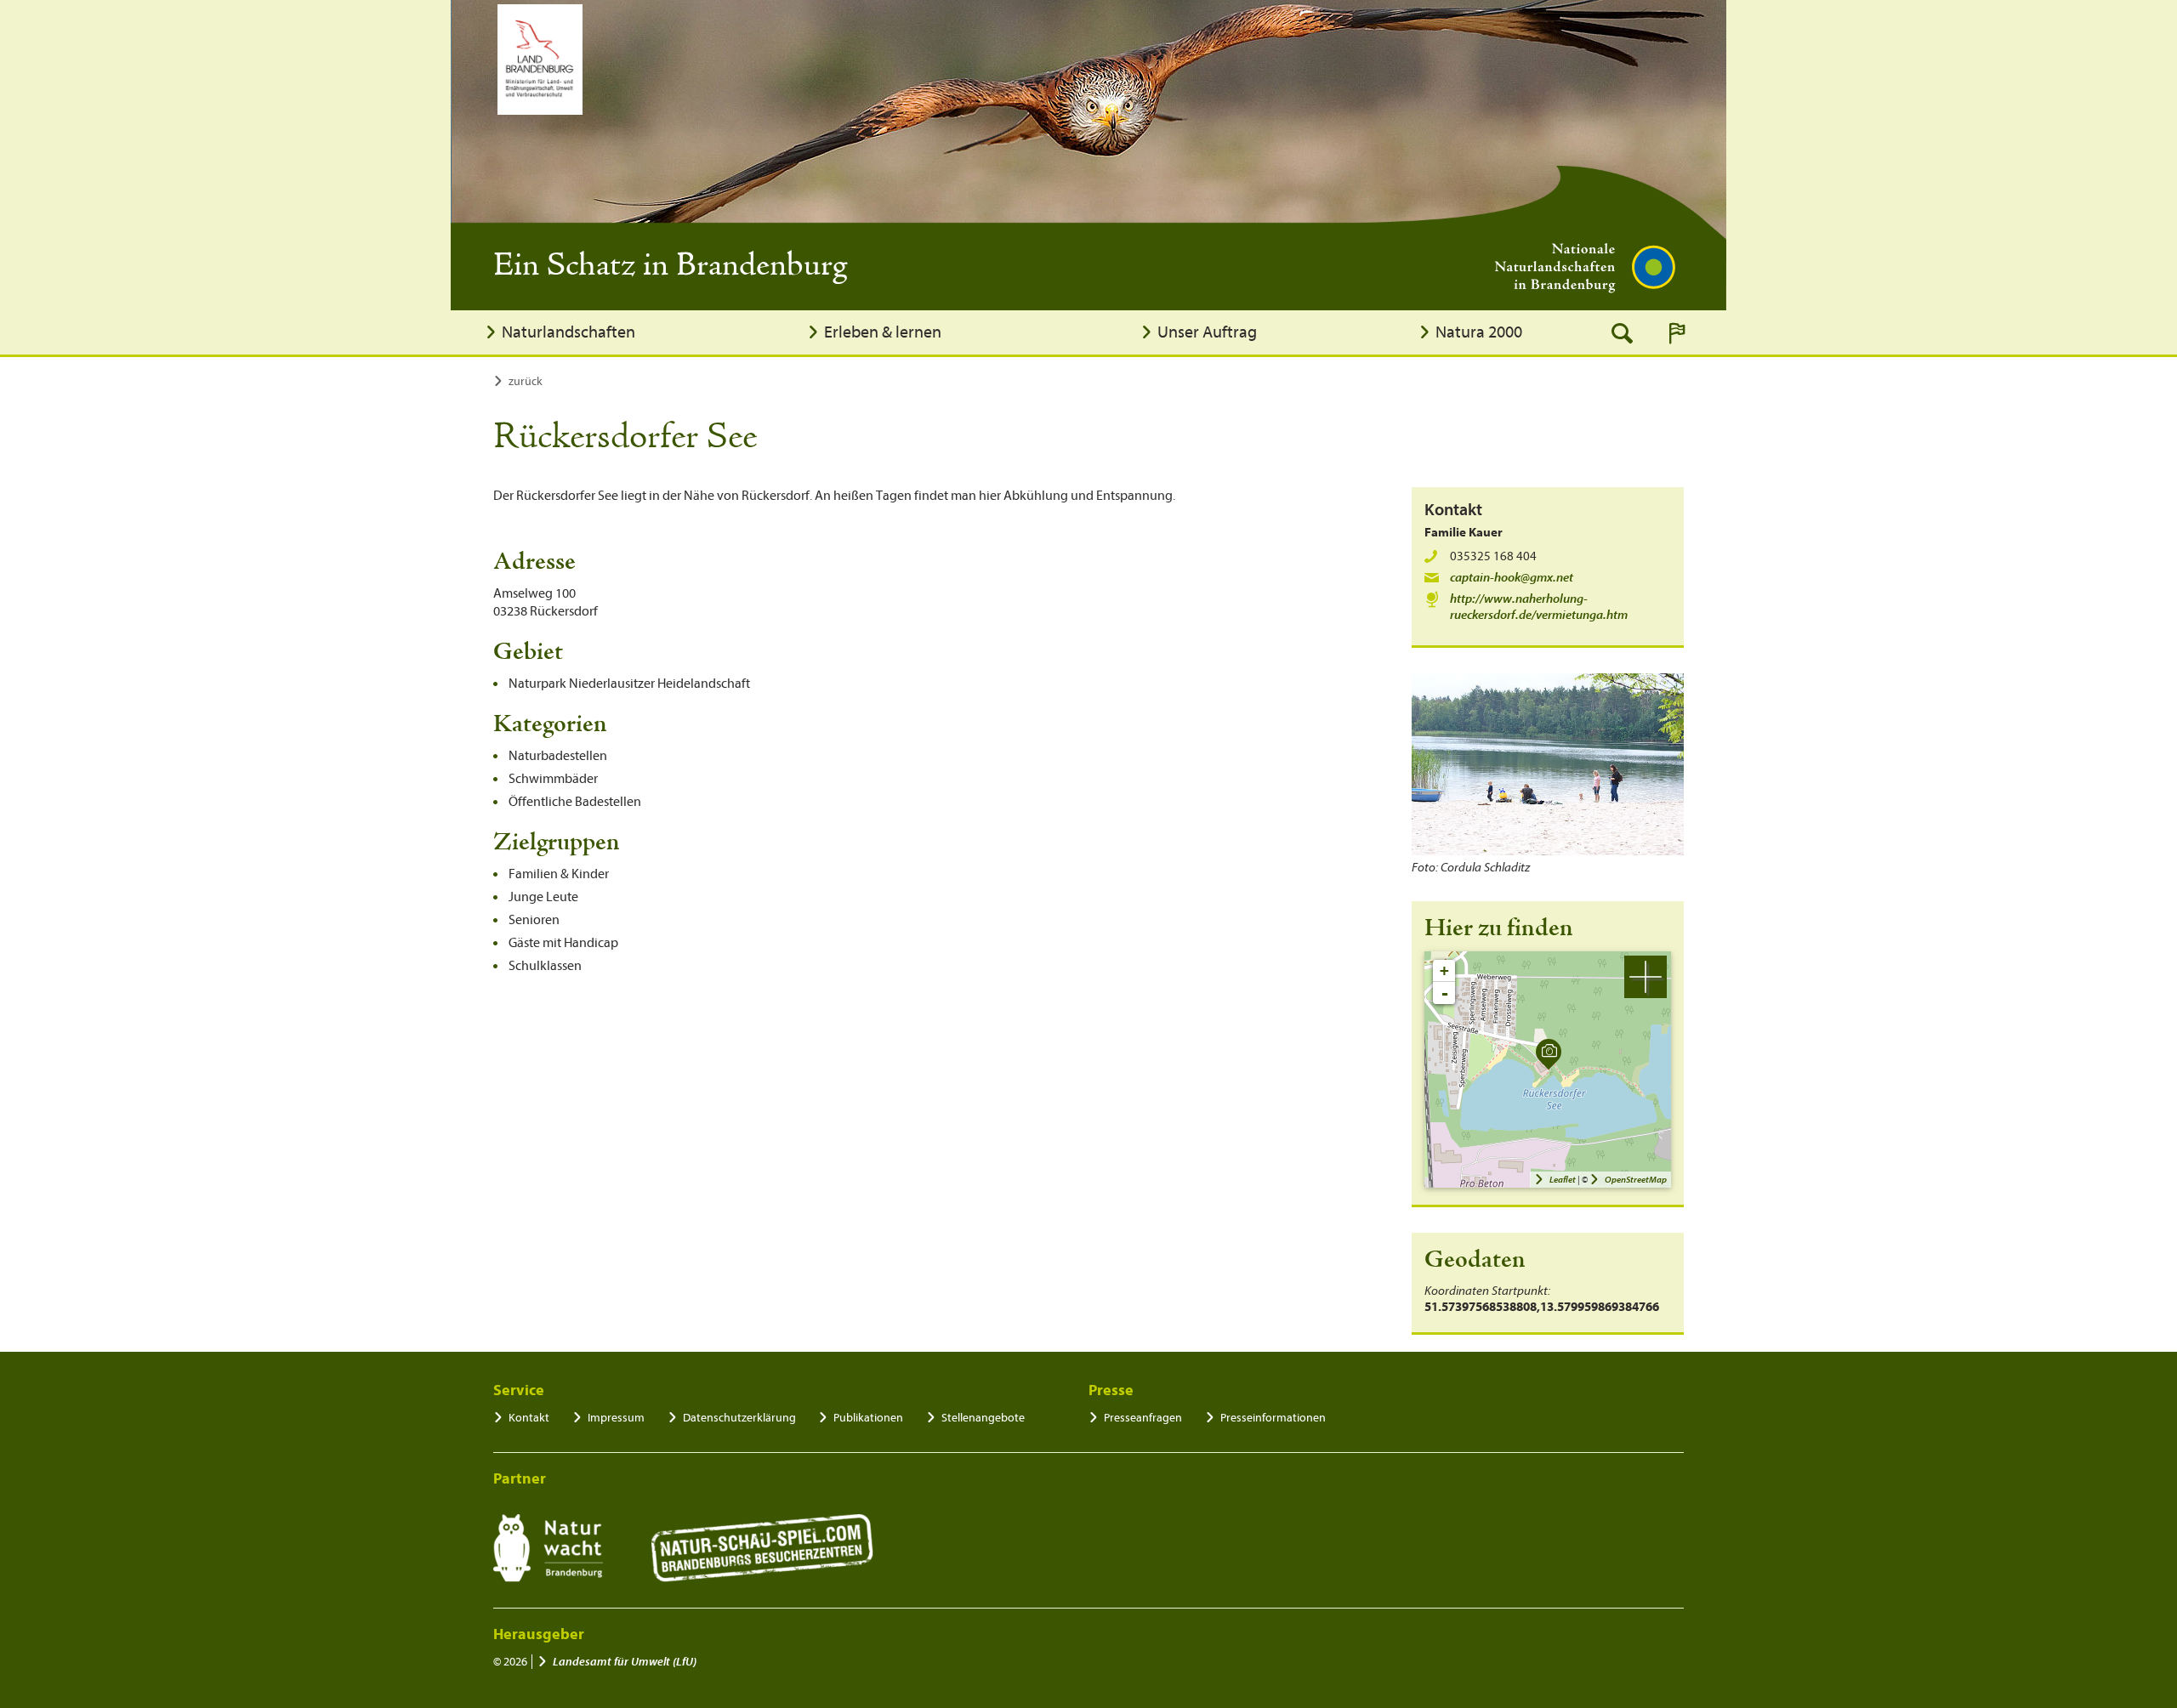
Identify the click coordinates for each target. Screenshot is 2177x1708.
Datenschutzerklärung (739, 1418)
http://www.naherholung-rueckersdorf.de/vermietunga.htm (1539, 607)
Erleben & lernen (883, 332)
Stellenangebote (983, 1418)
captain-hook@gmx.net (1512, 578)
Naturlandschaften (568, 332)
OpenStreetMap (1636, 1180)
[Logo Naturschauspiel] (762, 1548)
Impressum (616, 1418)
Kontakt (529, 1418)
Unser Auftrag (1207, 332)
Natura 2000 (1479, 332)
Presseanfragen (1143, 1418)
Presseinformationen (1273, 1418)
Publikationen (868, 1418)
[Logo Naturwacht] (548, 1548)
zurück (526, 381)
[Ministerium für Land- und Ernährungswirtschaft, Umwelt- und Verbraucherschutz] (540, 60)
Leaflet (1563, 1180)
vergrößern (1646, 977)
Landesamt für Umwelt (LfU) (625, 1662)
